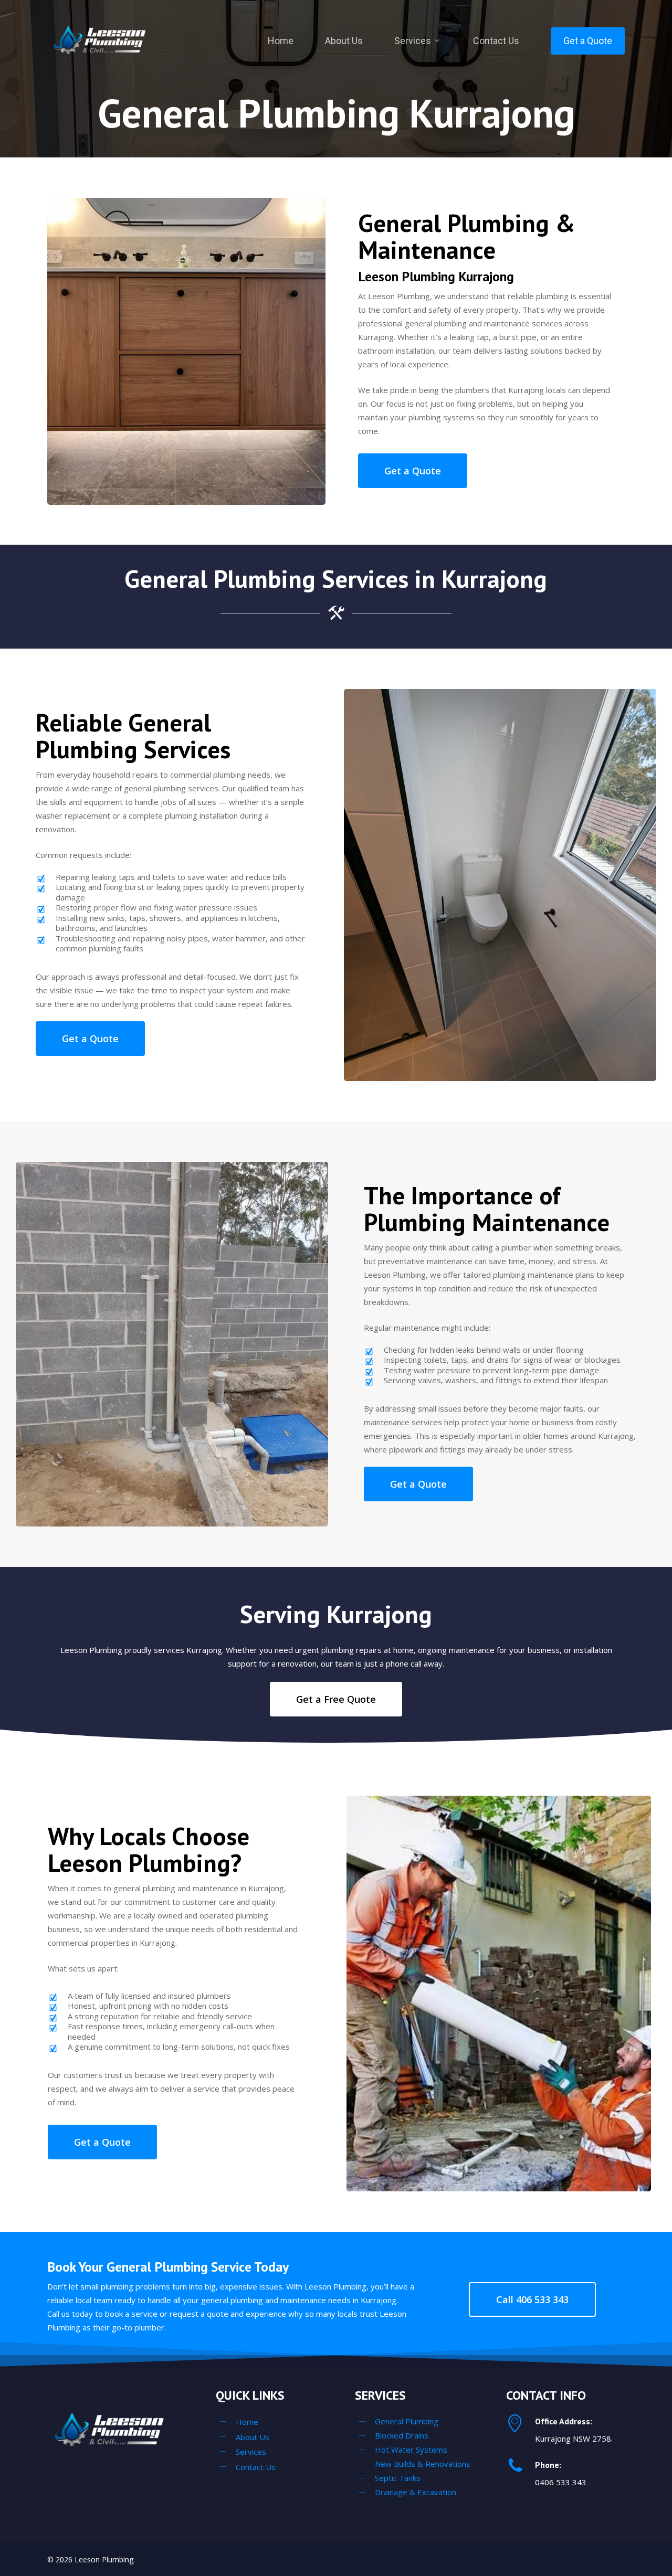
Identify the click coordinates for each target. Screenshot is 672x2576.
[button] (413, 471)
